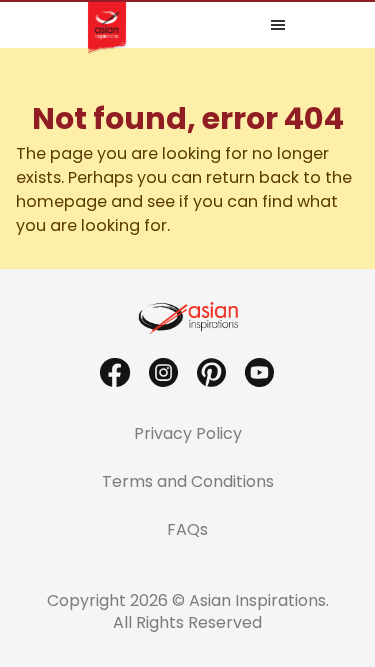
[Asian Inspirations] (188, 318)
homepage (61, 201)
